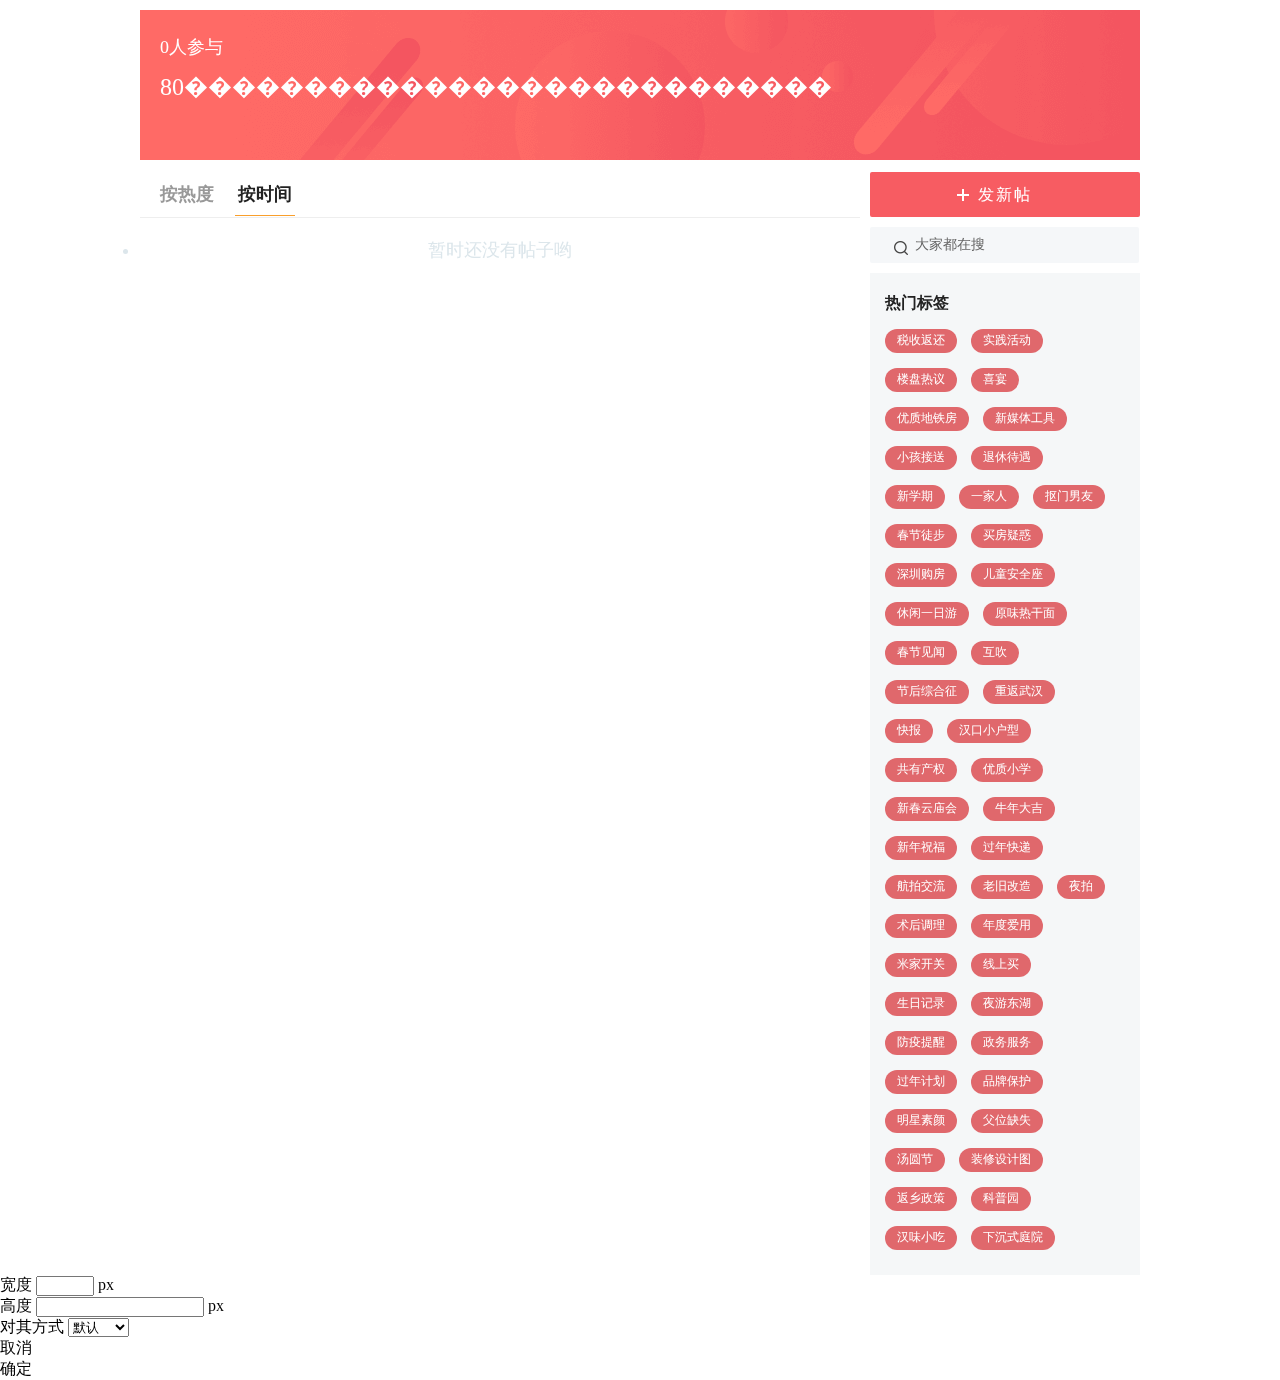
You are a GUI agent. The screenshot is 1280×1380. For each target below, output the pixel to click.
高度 (16, 1305)
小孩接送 (921, 457)
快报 (909, 730)
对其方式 (32, 1326)
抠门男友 (1069, 496)
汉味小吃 (921, 1237)
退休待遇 (1007, 457)
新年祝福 (921, 847)
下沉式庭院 (1013, 1237)
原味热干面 (1025, 613)
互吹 (995, 652)
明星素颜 (921, 1120)
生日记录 (921, 1003)
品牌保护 (1007, 1081)
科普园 (1001, 1198)
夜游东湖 (1007, 1003)
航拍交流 (921, 886)
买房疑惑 (1007, 535)
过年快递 (1007, 847)
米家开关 (921, 964)
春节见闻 (921, 652)
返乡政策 (921, 1198)
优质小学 (1007, 769)
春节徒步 (921, 535)
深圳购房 (921, 574)
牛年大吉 (1019, 808)
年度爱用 (1007, 925)
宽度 (16, 1284)
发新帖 (1005, 194)
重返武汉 (1019, 691)
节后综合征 (927, 691)
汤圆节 (915, 1159)
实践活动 (1007, 340)
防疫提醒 (921, 1042)
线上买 (1001, 964)
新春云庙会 (927, 808)
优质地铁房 (927, 418)
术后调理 (921, 925)
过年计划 (921, 1081)
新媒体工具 (1025, 418)
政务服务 (1007, 1042)
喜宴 (995, 379)
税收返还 (921, 340)
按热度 (187, 194)
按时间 (265, 194)
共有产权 (921, 769)
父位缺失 (1007, 1120)
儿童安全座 (1013, 574)
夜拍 (1081, 886)
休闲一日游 (927, 613)
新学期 (915, 496)
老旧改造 (1007, 886)
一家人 (989, 496)
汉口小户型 (989, 730)
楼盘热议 (921, 379)
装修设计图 (1001, 1159)
